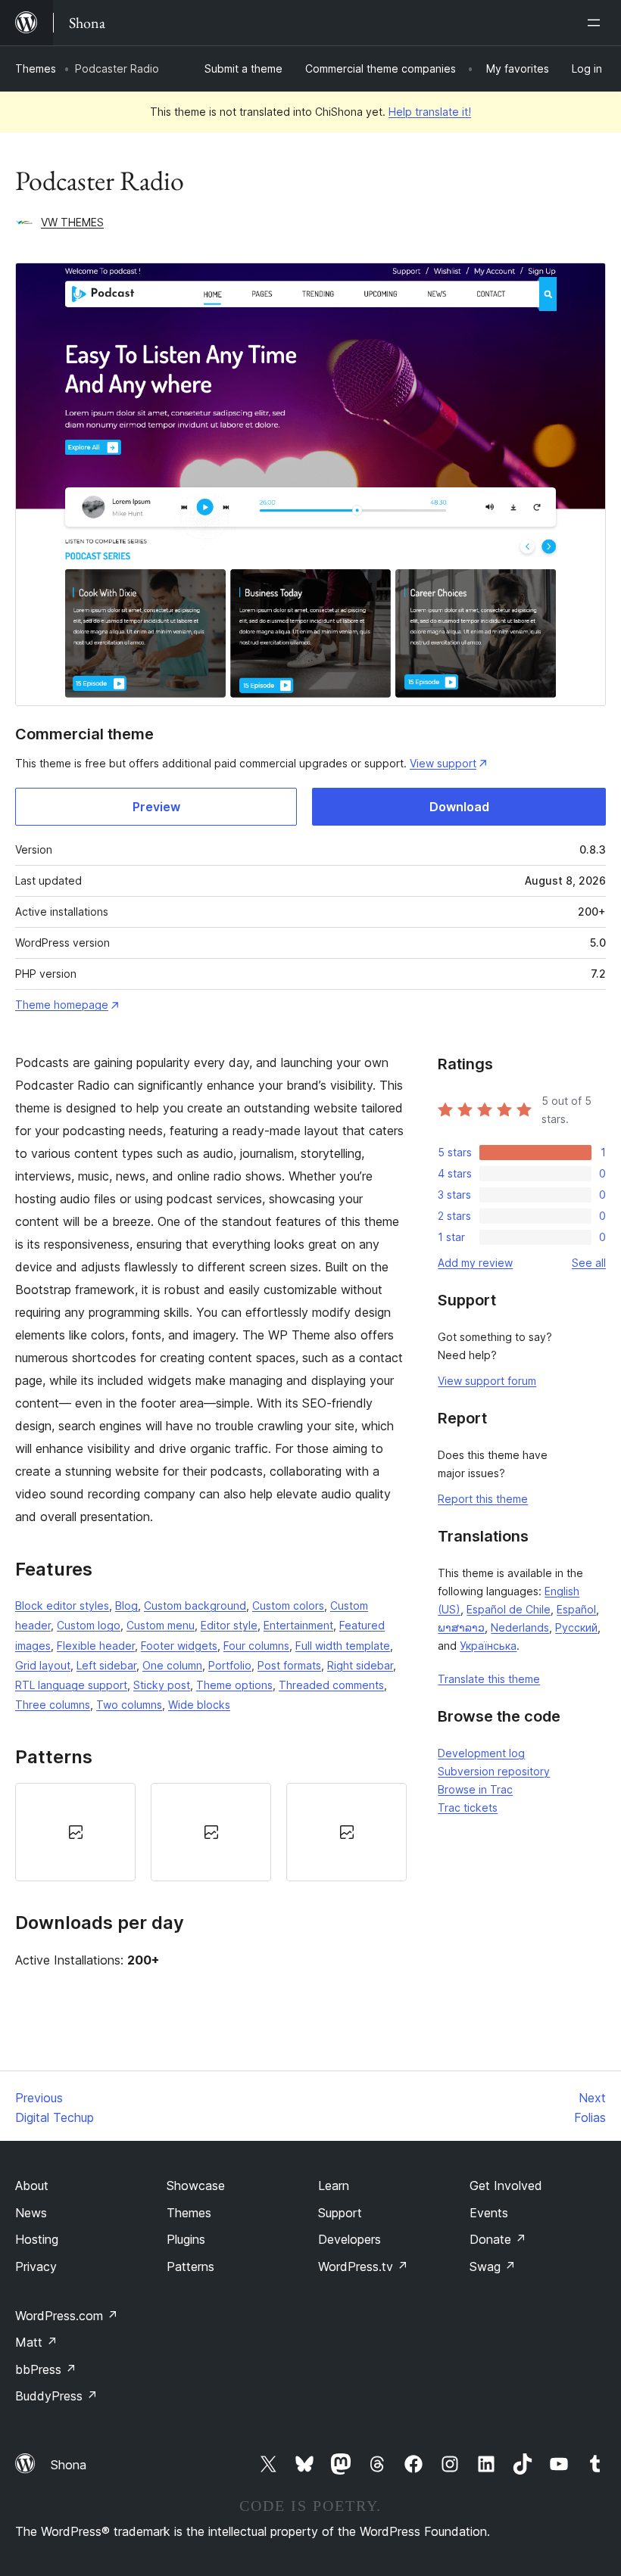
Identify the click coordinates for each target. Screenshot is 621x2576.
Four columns (256, 1646)
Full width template (343, 1646)
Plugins (186, 2239)
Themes (36, 68)
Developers (350, 2239)
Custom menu (161, 1625)
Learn (334, 2186)
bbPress (46, 2369)
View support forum (487, 1381)
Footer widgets (179, 1646)
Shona (69, 2465)
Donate (498, 2239)
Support (340, 2213)
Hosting (37, 2239)
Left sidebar (106, 1665)
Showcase (196, 2186)
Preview (156, 807)
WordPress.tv (363, 2266)
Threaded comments (331, 1685)
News (31, 2213)
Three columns (53, 1705)
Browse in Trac (475, 1789)
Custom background (195, 1605)
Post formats (289, 1665)
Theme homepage (62, 1005)
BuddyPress (56, 2396)
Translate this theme (489, 1679)
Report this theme (483, 1499)
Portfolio (230, 1665)
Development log (481, 1753)
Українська (488, 1646)
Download (459, 807)
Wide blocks (199, 1705)
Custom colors (288, 1605)
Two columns (129, 1705)
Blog (126, 1605)
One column (172, 1665)
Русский (576, 1627)
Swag (493, 2266)
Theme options (234, 1685)
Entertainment (298, 1625)
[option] (75, 1832)
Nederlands (520, 1627)
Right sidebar (360, 1665)
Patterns (190, 2266)
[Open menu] (597, 23)
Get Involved (506, 2186)
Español (576, 1609)
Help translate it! (430, 112)
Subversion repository (494, 1771)
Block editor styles (62, 1605)
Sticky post (162, 1685)
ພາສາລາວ (461, 1627)
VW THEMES (72, 222)
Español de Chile (509, 1609)
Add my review (475, 1263)
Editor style (229, 1625)
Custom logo (89, 1625)
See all (589, 1263)
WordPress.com (67, 2316)
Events (489, 2213)
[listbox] (211, 1832)
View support (443, 763)
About (32, 2186)
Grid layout (43, 1665)
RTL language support (71, 1685)
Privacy (36, 2266)
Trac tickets (468, 1808)
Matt (36, 2342)
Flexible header (96, 1646)
